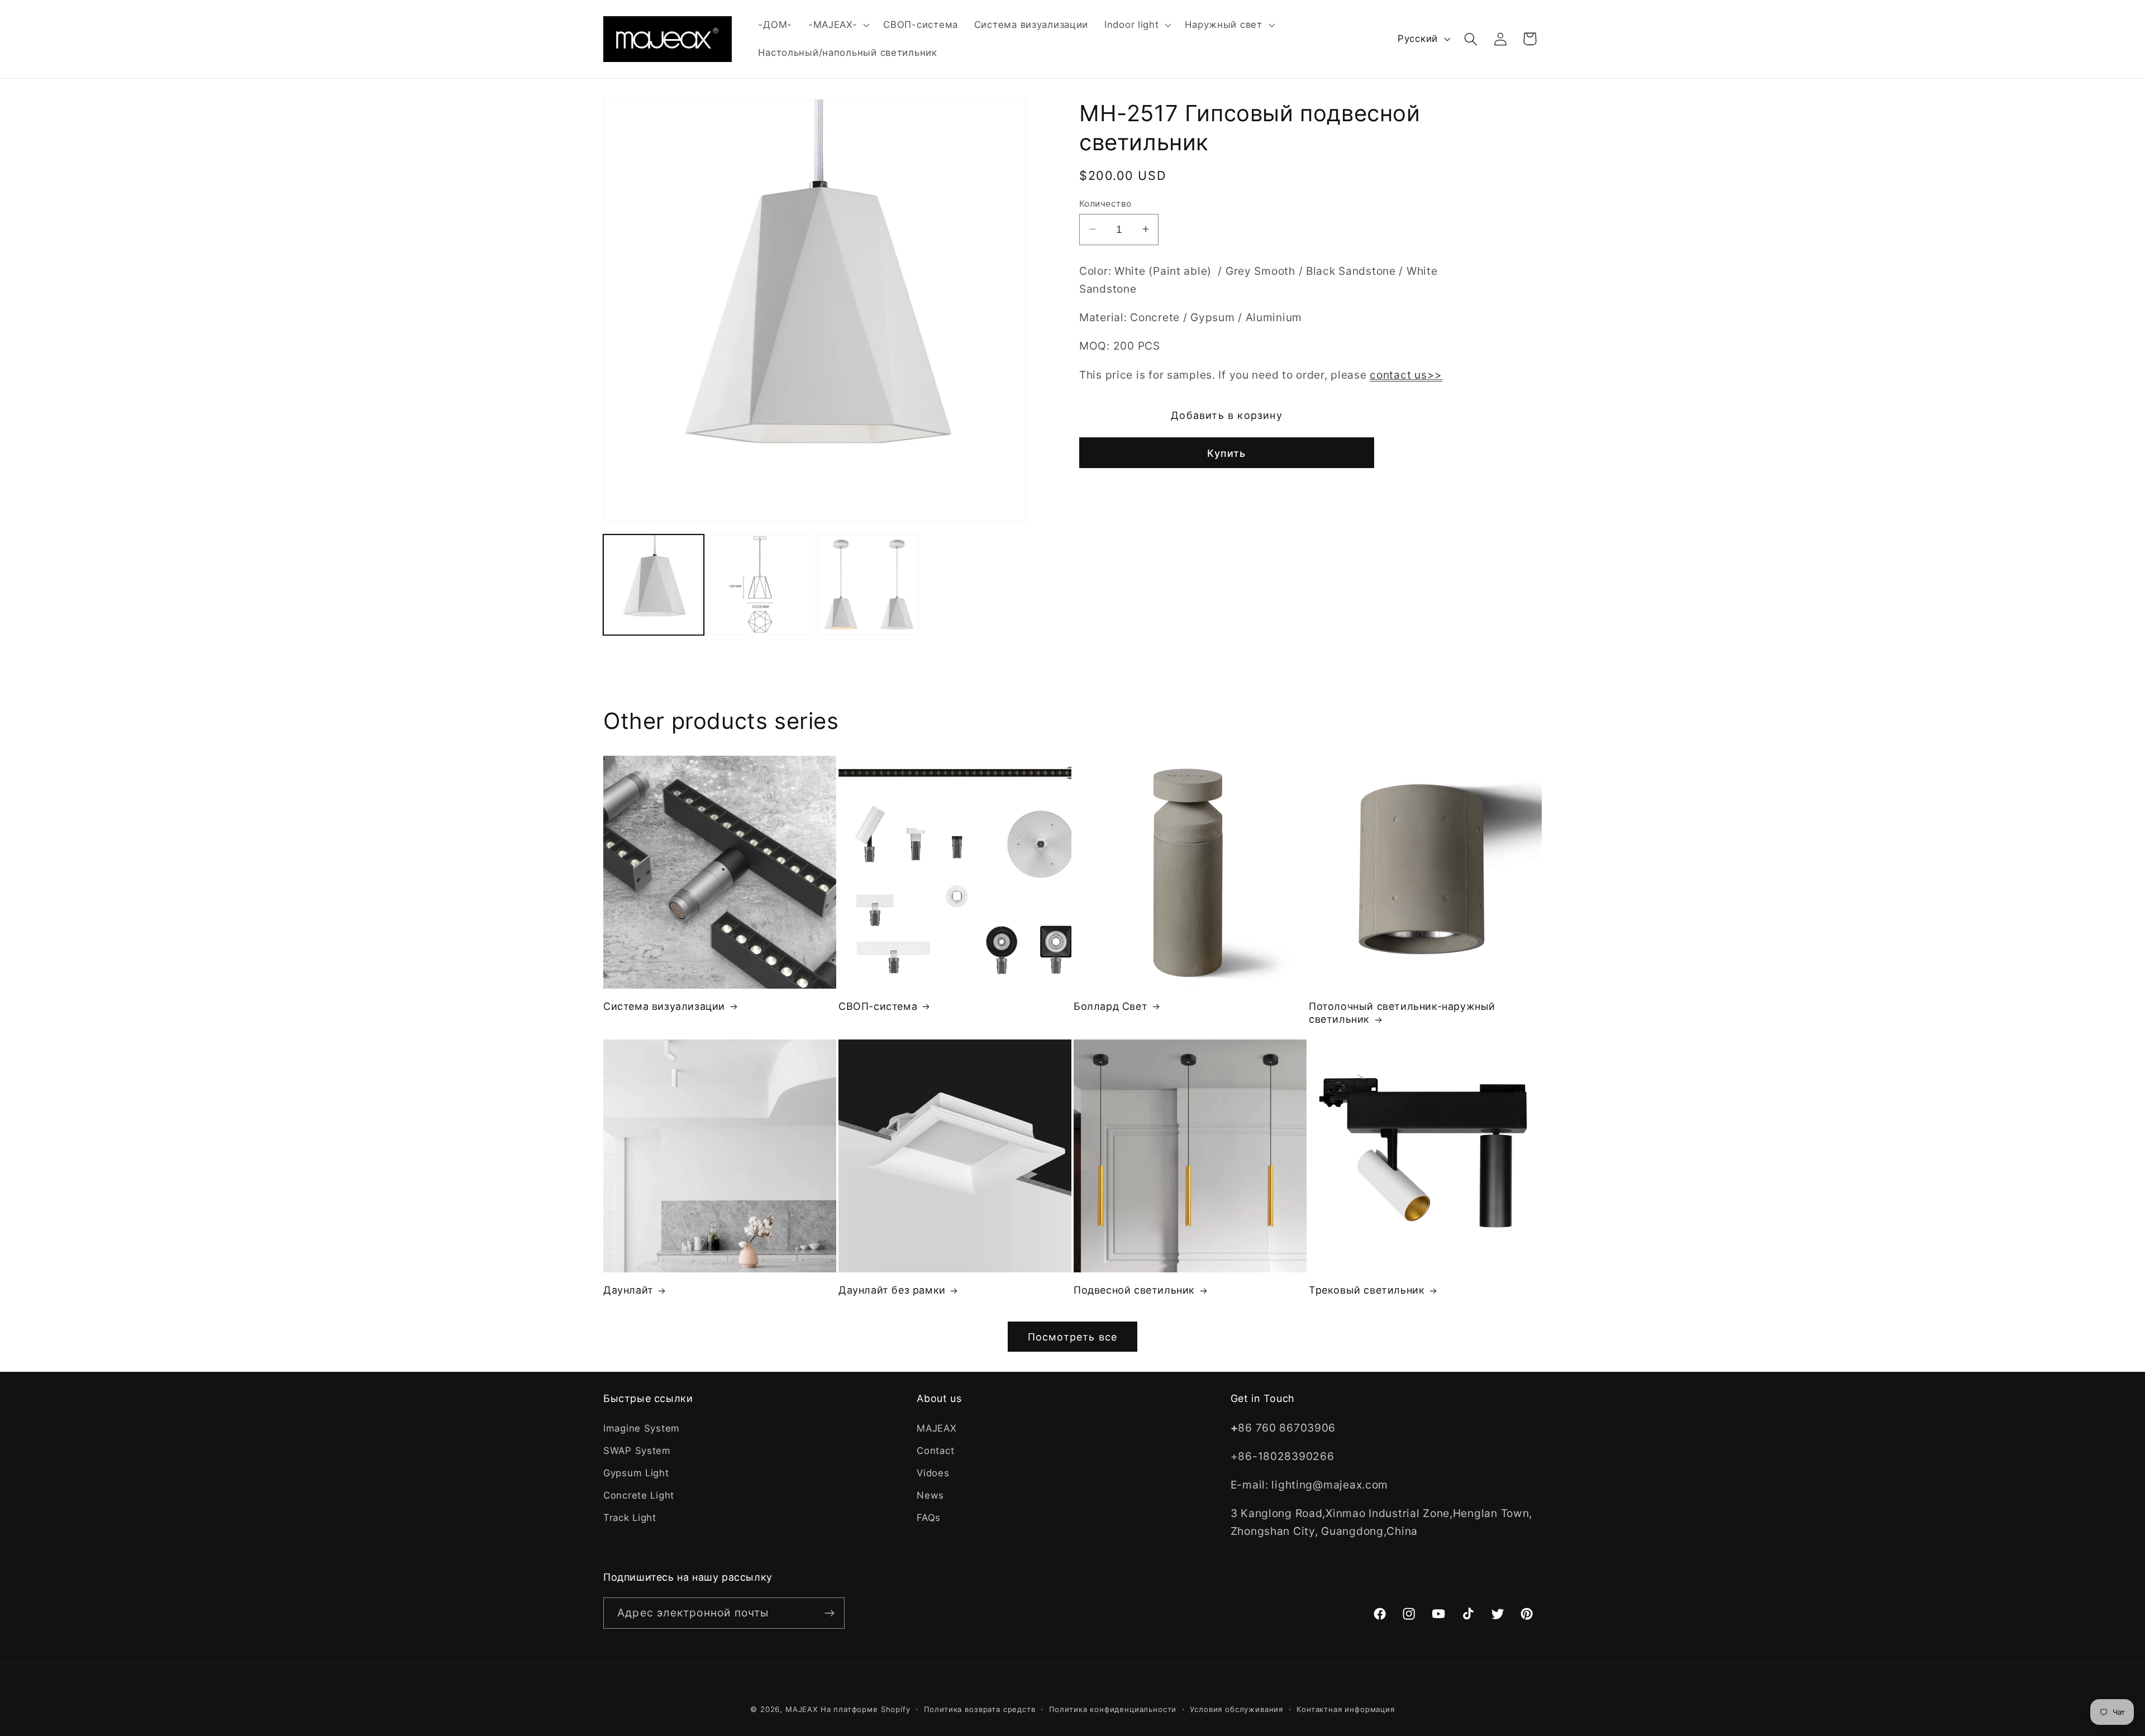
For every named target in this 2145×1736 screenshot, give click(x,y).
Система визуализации (664, 1006)
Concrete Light (639, 1495)
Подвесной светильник (1134, 1290)
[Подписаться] (829, 1613)
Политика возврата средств (980, 1709)
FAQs (929, 1518)
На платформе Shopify (866, 1709)
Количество (1105, 203)
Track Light (630, 1518)
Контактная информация (1346, 1709)
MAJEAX (936, 1428)
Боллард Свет (1110, 1006)
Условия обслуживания (1236, 1709)
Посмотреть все (1073, 1337)
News (930, 1495)
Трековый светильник (1367, 1290)
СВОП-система (878, 1006)
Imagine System (642, 1428)
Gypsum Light (636, 1473)
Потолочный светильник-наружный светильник (1402, 1013)
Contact (935, 1451)
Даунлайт (628, 1290)
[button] (838, 25)
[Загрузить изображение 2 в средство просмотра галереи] (761, 585)
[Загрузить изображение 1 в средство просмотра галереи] (654, 585)
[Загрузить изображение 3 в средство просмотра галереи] (868, 585)
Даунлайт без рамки (892, 1290)
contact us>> (1406, 374)
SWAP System (637, 1451)
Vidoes (933, 1473)
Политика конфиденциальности (1113, 1709)
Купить (1226, 453)
